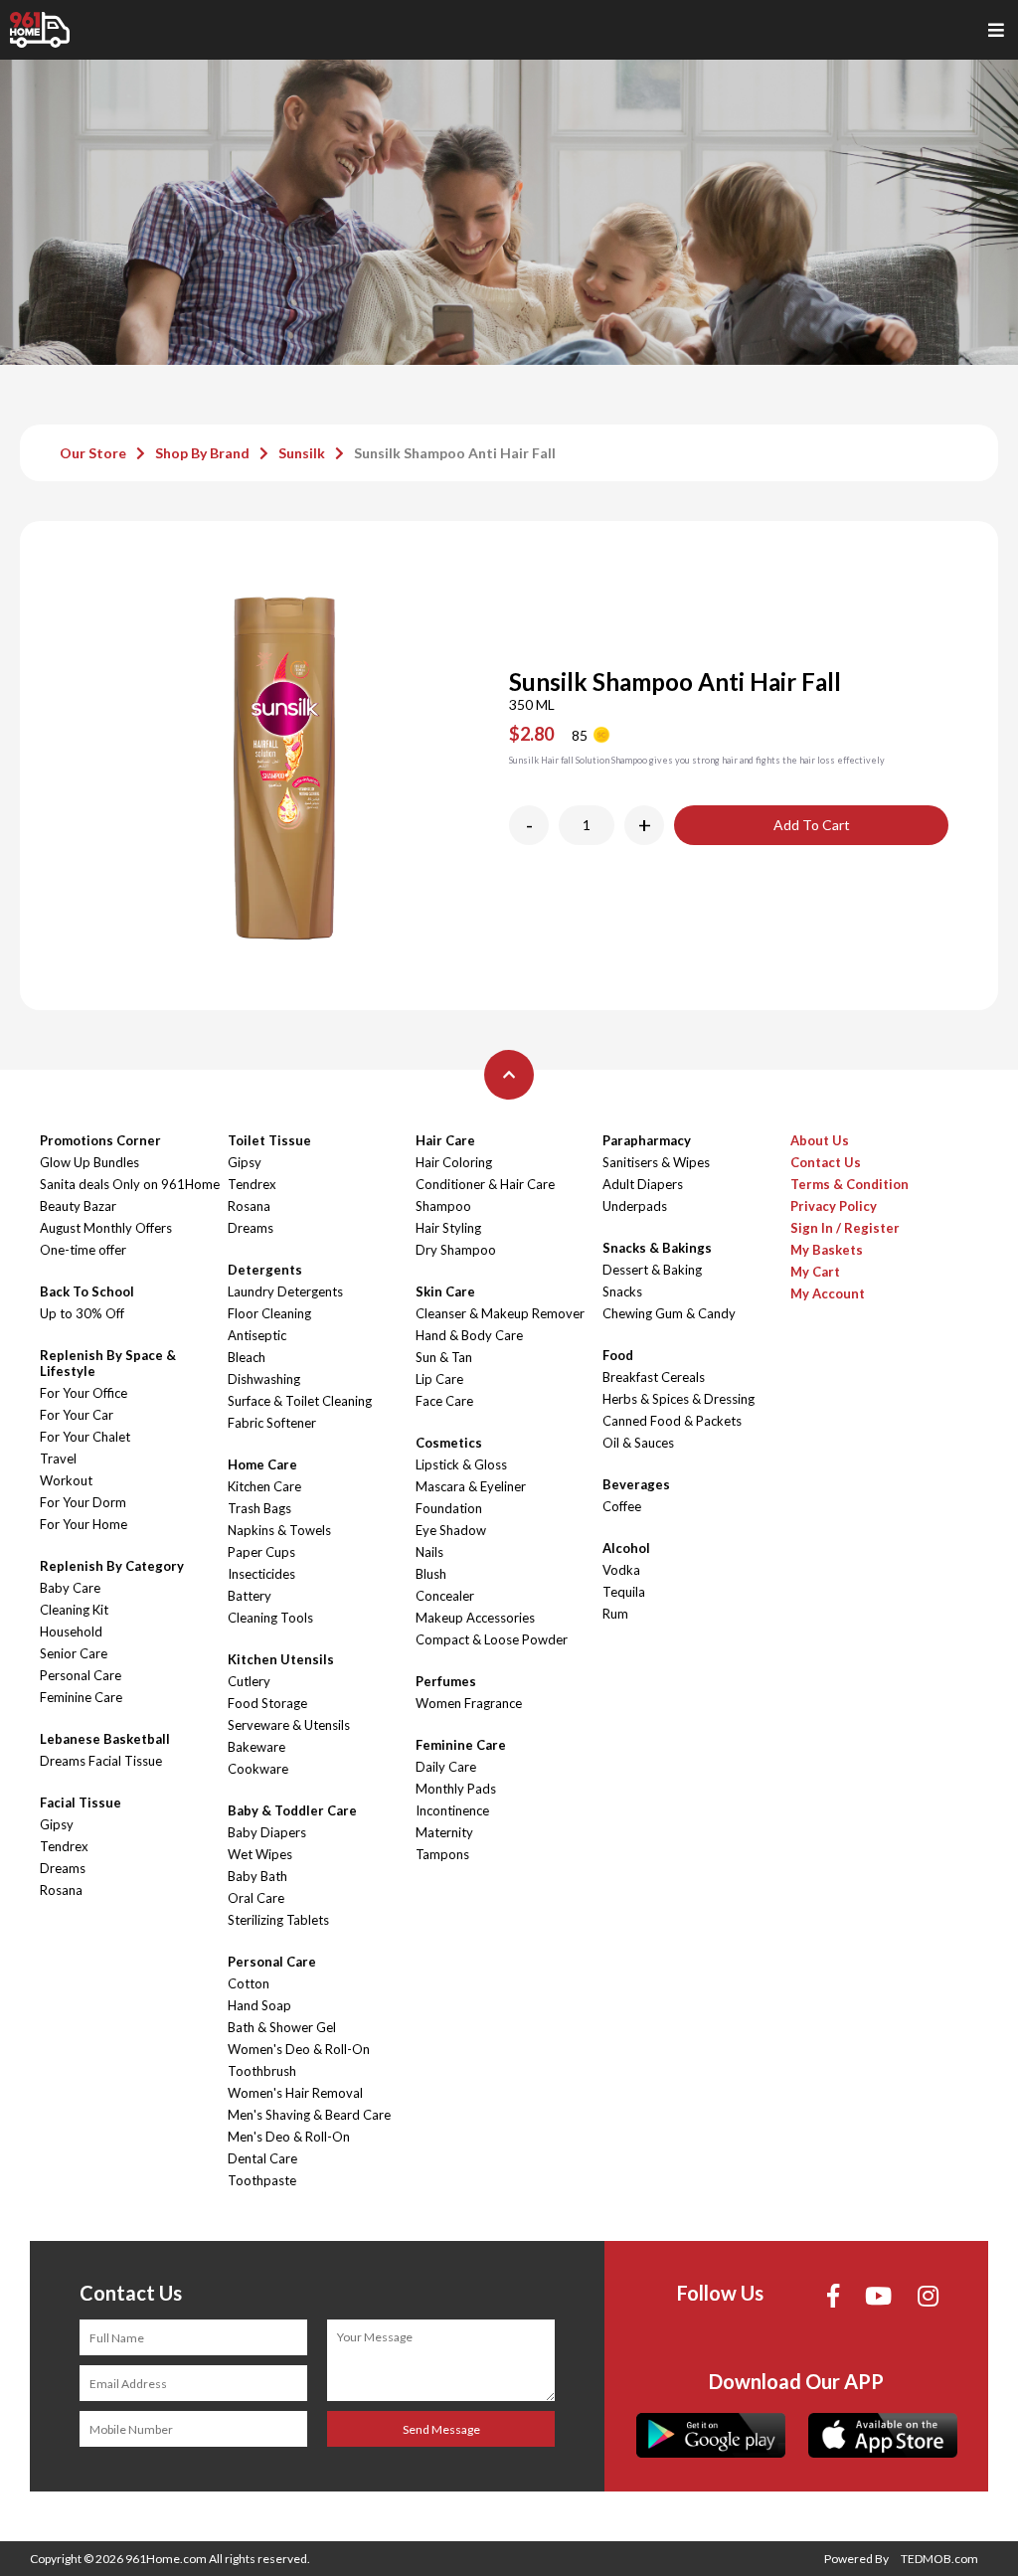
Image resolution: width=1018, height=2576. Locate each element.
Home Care (262, 1464)
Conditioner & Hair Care (485, 1184)
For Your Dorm (83, 1502)
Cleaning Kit (74, 1610)
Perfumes (446, 1681)
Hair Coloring (454, 1162)
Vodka (621, 1570)
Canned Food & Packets (672, 1421)
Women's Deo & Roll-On (299, 2049)
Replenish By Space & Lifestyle (108, 1363)
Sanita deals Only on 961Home (130, 1184)
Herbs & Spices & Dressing (679, 1399)
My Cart (815, 1272)
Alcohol (626, 1548)
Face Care (444, 1401)
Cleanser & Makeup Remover (500, 1313)
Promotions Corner (100, 1140)
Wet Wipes (260, 1854)
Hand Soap (259, 2005)
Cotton (249, 1983)
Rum (615, 1614)
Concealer (445, 1596)
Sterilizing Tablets (278, 1920)
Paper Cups (261, 1552)
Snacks (622, 1291)
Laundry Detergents (285, 1291)
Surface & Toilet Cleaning (300, 1401)
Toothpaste (262, 2180)
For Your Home (84, 1524)
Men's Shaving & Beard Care (309, 2115)
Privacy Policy (834, 1206)
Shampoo (443, 1206)
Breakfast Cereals (654, 1377)
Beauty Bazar (78, 1206)
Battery (250, 1596)
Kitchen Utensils (281, 1659)
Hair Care (445, 1140)
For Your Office (84, 1393)
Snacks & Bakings (657, 1248)
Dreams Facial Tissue (101, 1761)
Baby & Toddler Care (292, 1810)
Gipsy (57, 1824)
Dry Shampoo (456, 1250)
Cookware (258, 1769)
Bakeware (256, 1747)
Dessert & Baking (652, 1270)
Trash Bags (259, 1508)
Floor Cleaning (269, 1313)
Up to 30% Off (82, 1313)
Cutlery (249, 1681)
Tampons (442, 1854)
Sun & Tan (444, 1357)
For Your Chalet (85, 1437)
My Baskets (827, 1250)
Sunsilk (302, 453)
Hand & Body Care (469, 1335)
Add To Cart (812, 825)
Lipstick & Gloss (461, 1464)
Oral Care (256, 1898)
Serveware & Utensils (289, 1725)
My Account (828, 1293)
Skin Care (445, 1291)
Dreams (63, 1868)
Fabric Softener (272, 1423)
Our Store (93, 453)
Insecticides (261, 1574)
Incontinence (452, 1810)
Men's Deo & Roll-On (289, 2137)
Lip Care (439, 1379)
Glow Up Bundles (89, 1162)
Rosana (61, 1890)
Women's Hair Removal (295, 2093)
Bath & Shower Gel (282, 2027)
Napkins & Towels (279, 1530)
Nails (429, 1552)
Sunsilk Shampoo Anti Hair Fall (455, 453)
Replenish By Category (112, 1566)
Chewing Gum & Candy (669, 1313)
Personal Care (81, 1675)
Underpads (635, 1206)
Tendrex (64, 1846)
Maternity (444, 1832)
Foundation (449, 1508)
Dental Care (262, 2158)
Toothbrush (262, 2071)
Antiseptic (257, 1335)
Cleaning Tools (270, 1618)
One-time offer (83, 1250)
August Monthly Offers (106, 1228)
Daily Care (446, 1767)
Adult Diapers (643, 1184)
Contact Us (826, 1162)
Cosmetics (449, 1443)
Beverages (636, 1484)
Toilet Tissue (269, 1140)
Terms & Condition (849, 1184)
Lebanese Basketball (105, 1739)
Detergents (265, 1270)
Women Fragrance (469, 1703)
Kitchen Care (264, 1486)
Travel (58, 1459)
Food (618, 1355)
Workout (66, 1480)
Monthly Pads (456, 1789)
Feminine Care (81, 1697)
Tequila (624, 1592)
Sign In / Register (845, 1228)
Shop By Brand (202, 453)
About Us (820, 1140)
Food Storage (267, 1703)
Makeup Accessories (475, 1618)
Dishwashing (264, 1379)
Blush (431, 1574)
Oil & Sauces (638, 1443)
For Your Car (77, 1415)
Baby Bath (257, 1876)
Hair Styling (448, 1228)
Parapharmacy (647, 1140)
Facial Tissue (81, 1803)
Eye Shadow (451, 1530)
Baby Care (70, 1588)
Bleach (247, 1357)
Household (71, 1631)
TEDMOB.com (939, 2559)
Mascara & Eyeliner (471, 1486)
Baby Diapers (267, 1832)
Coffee (622, 1506)
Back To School (87, 1291)
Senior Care (74, 1653)
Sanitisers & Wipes (656, 1162)
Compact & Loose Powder (492, 1639)
